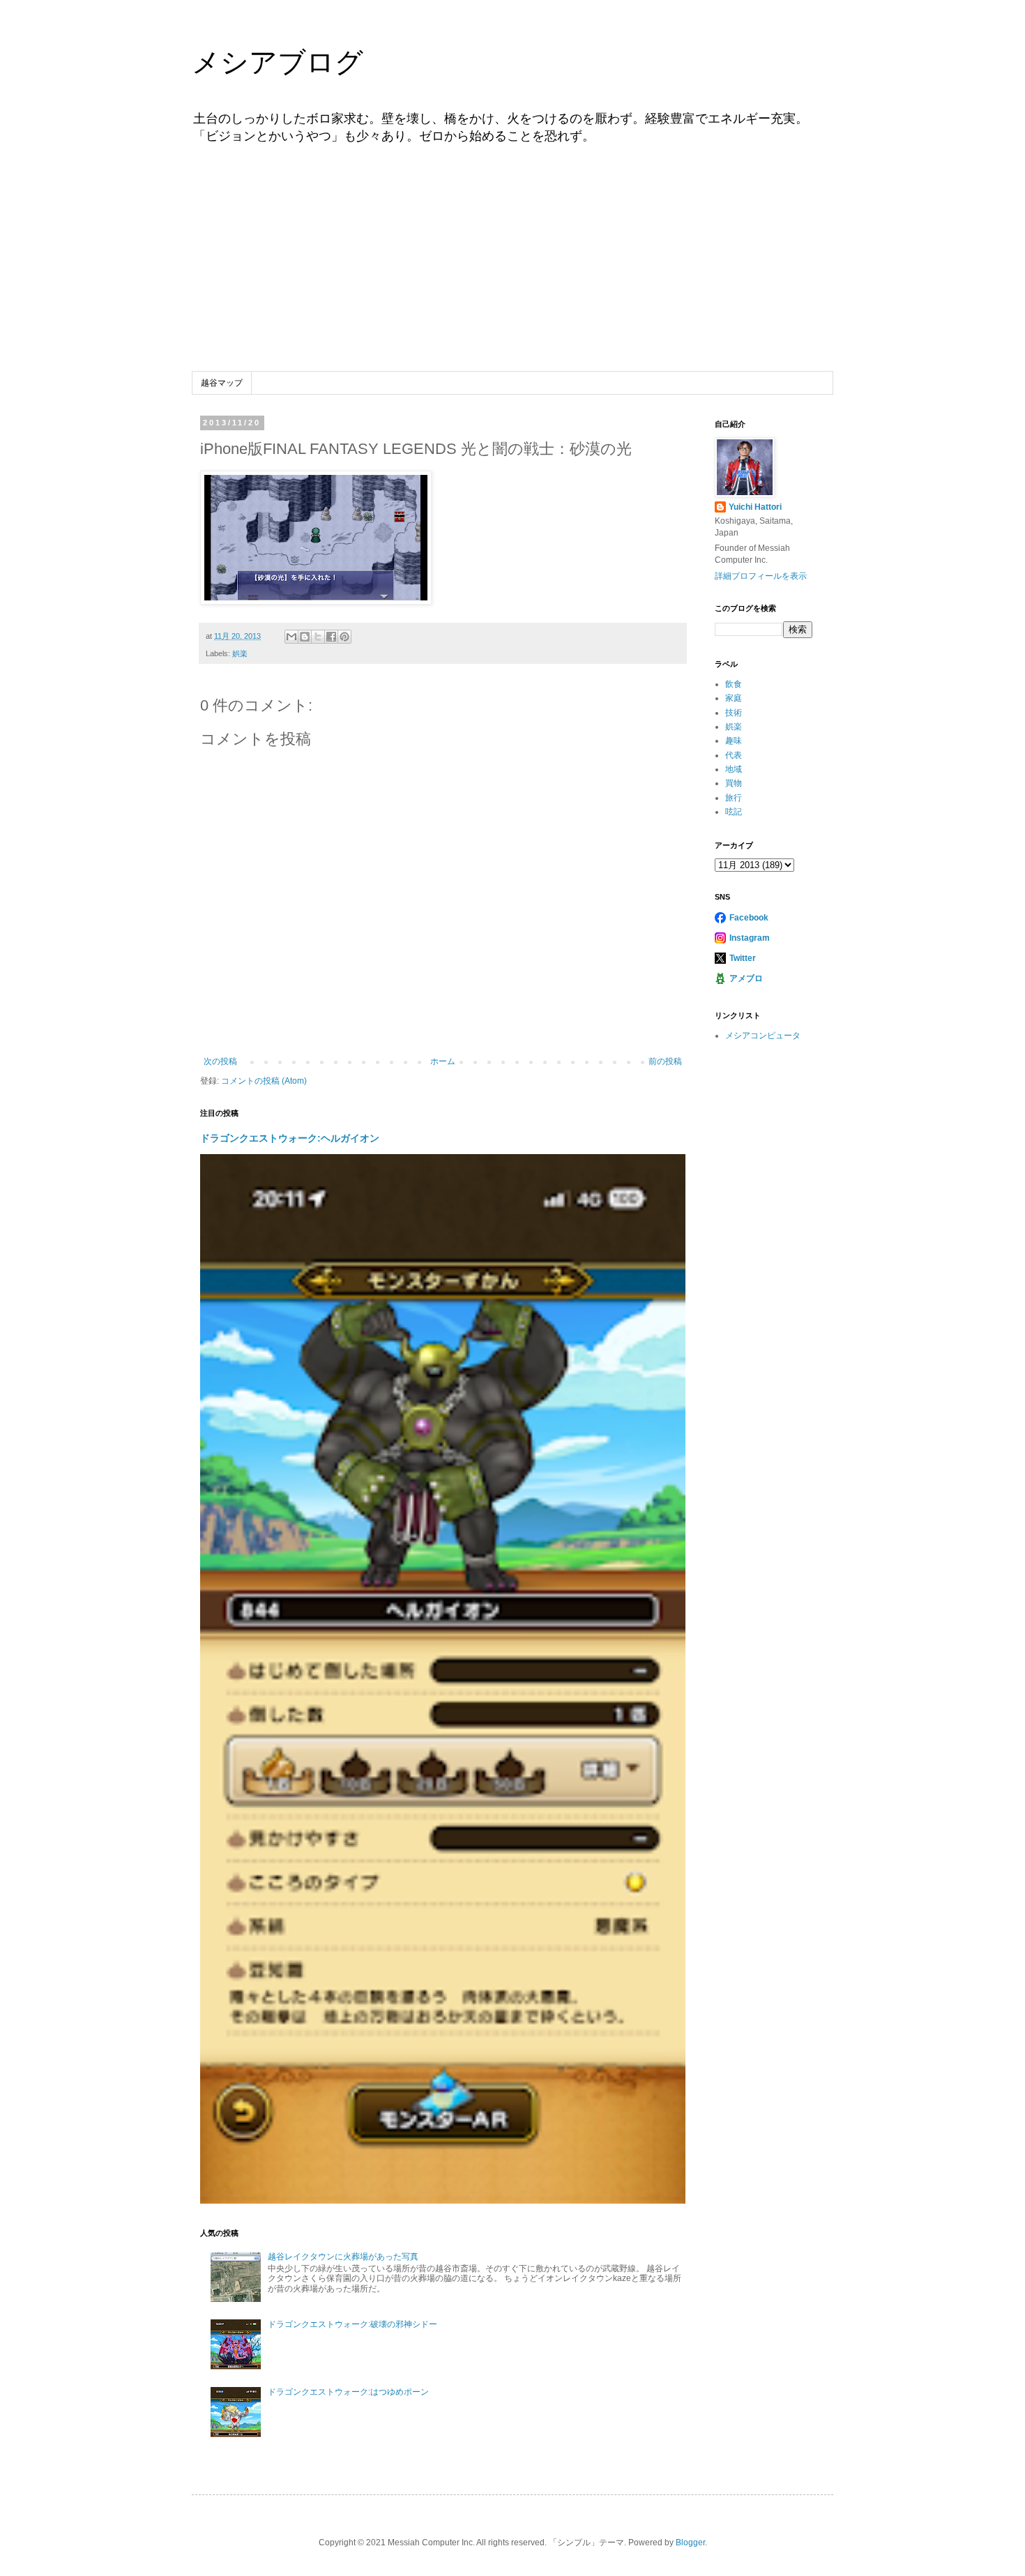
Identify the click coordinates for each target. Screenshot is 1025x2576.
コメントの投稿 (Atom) (264, 1081)
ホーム (443, 1061)
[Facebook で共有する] (331, 637)
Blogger (690, 2543)
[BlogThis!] (305, 637)
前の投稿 (665, 1061)
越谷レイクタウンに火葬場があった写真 (343, 2257)
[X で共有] (318, 637)
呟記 (734, 812)
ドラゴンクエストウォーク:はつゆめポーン (348, 2392)
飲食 (734, 684)
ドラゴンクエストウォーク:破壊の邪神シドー (352, 2324)
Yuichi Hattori (755, 507)
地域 (734, 769)
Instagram (750, 938)
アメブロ (746, 978)
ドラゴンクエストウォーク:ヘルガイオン (290, 1138)
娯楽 (240, 653)
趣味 (734, 741)
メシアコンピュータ (763, 1036)
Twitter (743, 958)
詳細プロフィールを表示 (761, 576)
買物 (734, 783)
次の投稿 (220, 1061)
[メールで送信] (291, 637)
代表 (734, 755)
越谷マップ (222, 383)
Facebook (749, 918)
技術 (734, 713)
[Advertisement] (512, 267)
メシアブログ (278, 62)
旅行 (734, 798)
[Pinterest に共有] (344, 637)
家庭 (734, 698)
